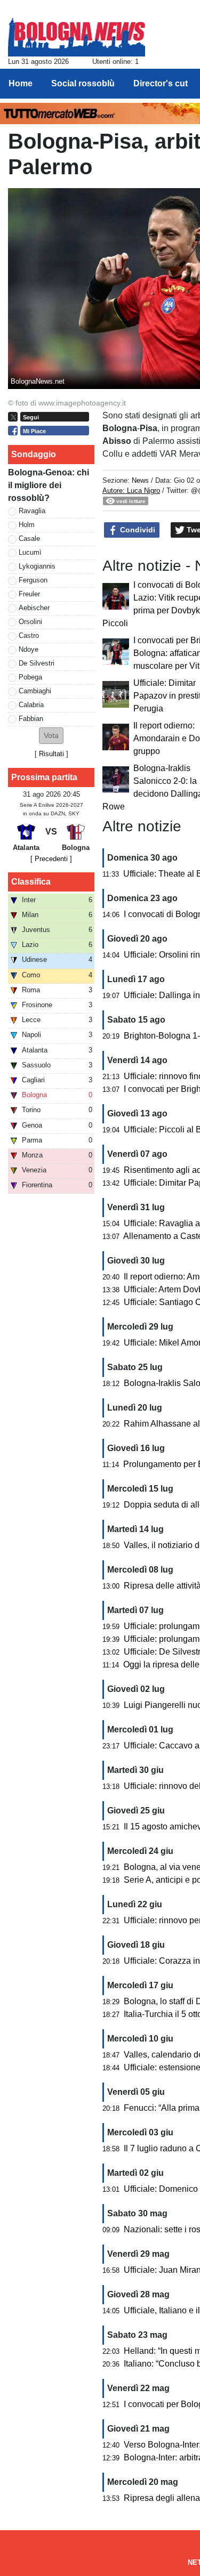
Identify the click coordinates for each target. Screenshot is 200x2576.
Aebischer (34, 608)
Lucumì (30, 552)
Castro (29, 635)
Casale (29, 538)
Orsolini (30, 622)
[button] (51, 736)
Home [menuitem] (21, 83)
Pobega (30, 677)
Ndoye (29, 649)
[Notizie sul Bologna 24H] (77, 33)
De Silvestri (37, 663)
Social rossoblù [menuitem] (83, 83)
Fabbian (31, 719)
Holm (27, 525)
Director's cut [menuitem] (161, 83)
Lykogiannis (37, 566)
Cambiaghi (35, 691)
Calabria (31, 705)
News (140, 480)
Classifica (31, 882)
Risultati (51, 754)
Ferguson (33, 580)
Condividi (137, 530)
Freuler (29, 594)
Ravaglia (32, 511)
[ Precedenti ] (51, 859)
